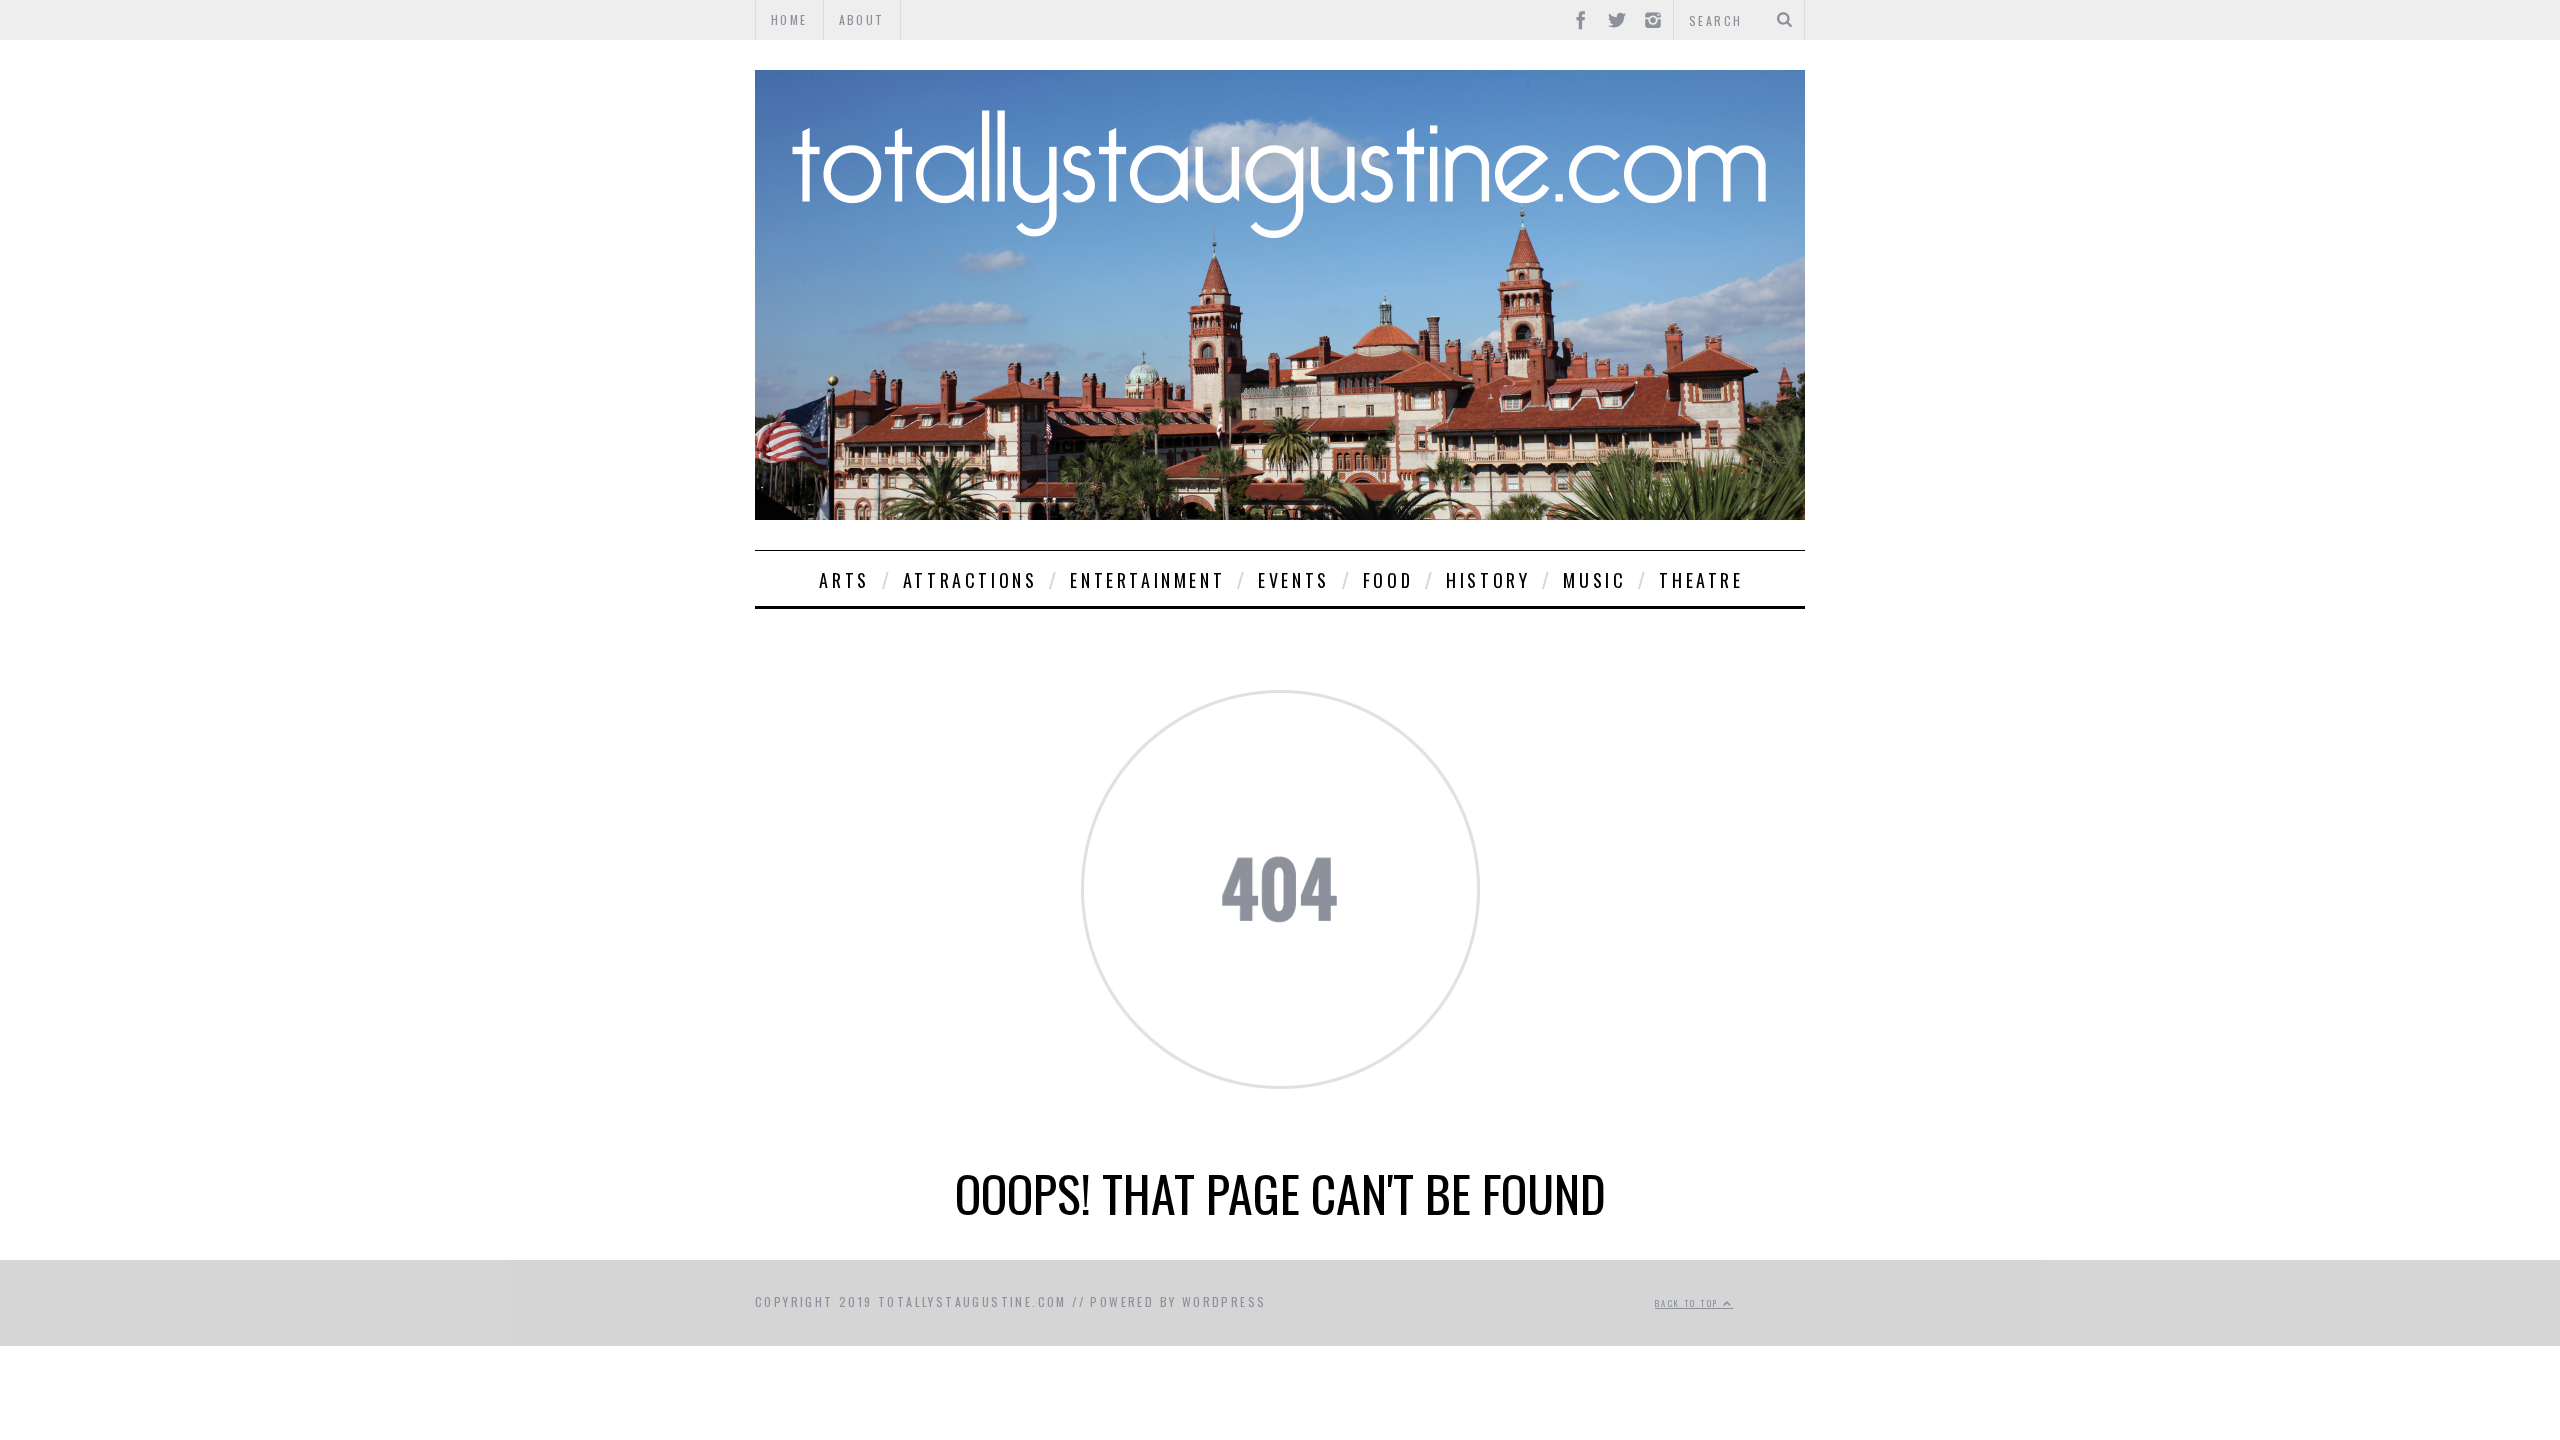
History (1488, 580)
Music (1594, 580)
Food (1388, 580)
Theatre (1701, 580)
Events (1294, 580)
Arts (844, 580)
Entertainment (1147, 580)
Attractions (970, 580)
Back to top (1689, 1303)
